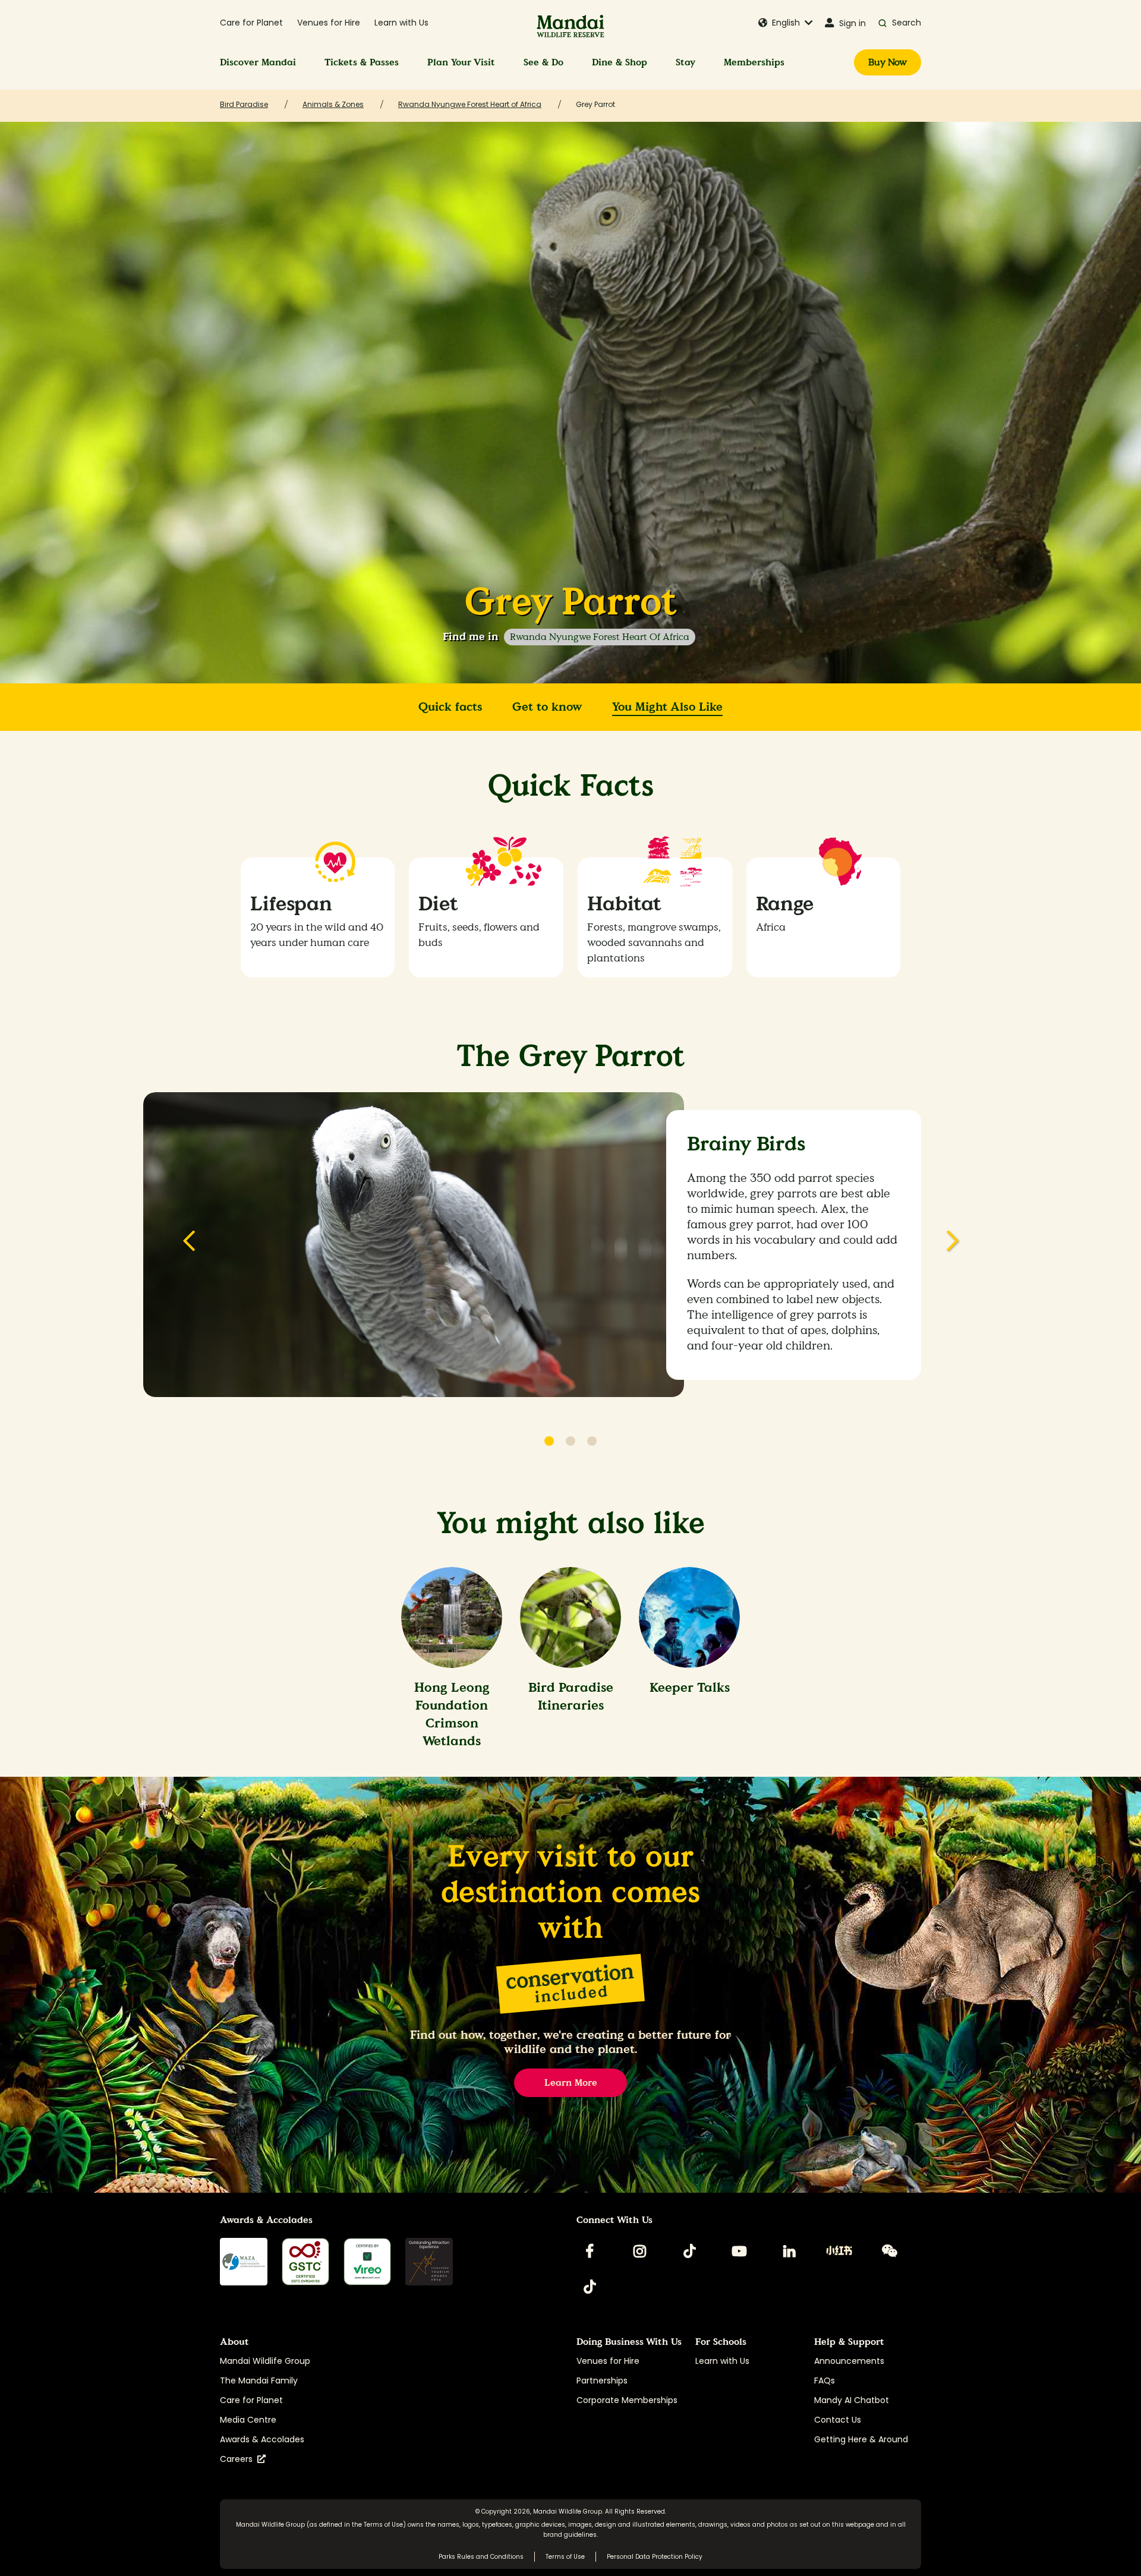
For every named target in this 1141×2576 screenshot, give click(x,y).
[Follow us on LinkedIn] (789, 2251)
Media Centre (248, 2420)
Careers (239, 2459)
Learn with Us (401, 23)
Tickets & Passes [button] (362, 62)
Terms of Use (383, 2525)
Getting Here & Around (861, 2439)
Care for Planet (251, 23)
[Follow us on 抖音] (590, 2287)
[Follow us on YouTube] (739, 2251)
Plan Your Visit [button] (461, 62)
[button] (786, 23)
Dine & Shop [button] (620, 62)
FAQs (825, 2380)
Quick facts (450, 707)
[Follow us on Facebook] (590, 2251)
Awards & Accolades (262, 2439)
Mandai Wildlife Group (265, 2361)
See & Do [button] (543, 62)
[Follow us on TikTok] (689, 2251)
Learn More (571, 2082)
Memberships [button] (754, 62)
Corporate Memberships (627, 2400)
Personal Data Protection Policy (655, 2557)
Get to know (547, 707)
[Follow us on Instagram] (639, 2251)
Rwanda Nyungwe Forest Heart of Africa (600, 637)
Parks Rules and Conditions (481, 2557)
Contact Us (838, 2420)
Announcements (849, 2361)
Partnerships (602, 2380)
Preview (189, 1248)
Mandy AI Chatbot (852, 2400)
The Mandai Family (259, 2380)
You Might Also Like (667, 707)
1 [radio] (549, 1441)
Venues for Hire (329, 23)
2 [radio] (570, 1441)
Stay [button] (685, 62)
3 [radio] (592, 1441)
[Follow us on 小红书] (839, 2251)
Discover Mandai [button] (258, 62)
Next (952, 1248)
